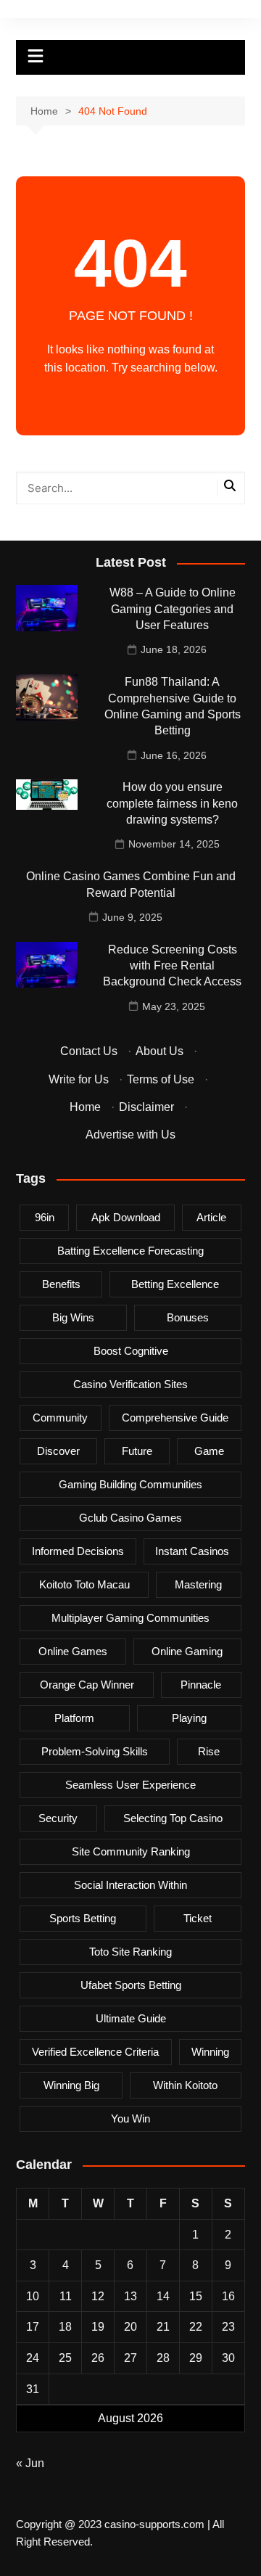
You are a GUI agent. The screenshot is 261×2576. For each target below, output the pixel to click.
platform (74, 1718)
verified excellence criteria (95, 2052)
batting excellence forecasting (130, 1251)
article (211, 1217)
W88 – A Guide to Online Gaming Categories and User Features (173, 609)
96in (45, 1217)
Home (85, 1107)
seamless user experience (130, 1785)
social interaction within (130, 1885)
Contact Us (89, 1051)
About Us (159, 1051)
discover (58, 1451)
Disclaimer (146, 1107)
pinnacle (201, 1685)
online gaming (187, 1651)
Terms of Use (161, 1079)
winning (210, 2052)
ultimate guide (131, 2018)
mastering (198, 1584)
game (209, 1451)
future (137, 1451)
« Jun (30, 2463)
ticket (198, 1918)
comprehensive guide (175, 1418)
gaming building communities (130, 1484)
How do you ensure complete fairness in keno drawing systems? (172, 803)
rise (209, 1751)
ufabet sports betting (131, 1985)
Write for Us (79, 1079)
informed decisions (78, 1551)
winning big (71, 2085)
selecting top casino (173, 1818)
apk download (126, 1217)
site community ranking (131, 1851)
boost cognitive (131, 1351)
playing (189, 1718)
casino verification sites (130, 1384)
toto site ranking (130, 1952)
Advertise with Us (130, 1135)
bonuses (188, 1317)
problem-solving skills (95, 1751)
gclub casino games (130, 1518)
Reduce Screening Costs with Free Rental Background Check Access (172, 966)
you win (130, 2118)
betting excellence (175, 1284)
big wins (73, 1317)
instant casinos (192, 1551)
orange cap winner (87, 1685)
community (60, 1418)
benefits (61, 1284)
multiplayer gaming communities (130, 1618)
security (58, 1818)
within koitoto (185, 2085)
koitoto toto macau (84, 1584)
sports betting (83, 1918)
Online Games (73, 1651)
